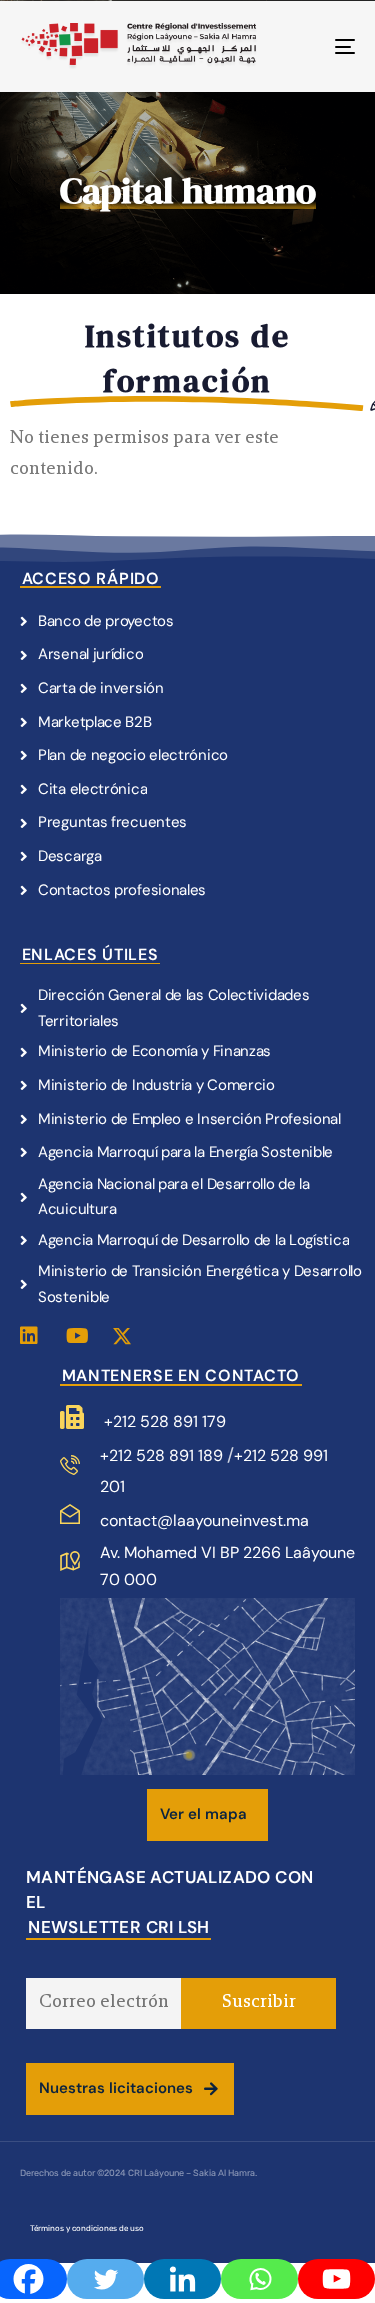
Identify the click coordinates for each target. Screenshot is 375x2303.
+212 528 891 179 (165, 1421)
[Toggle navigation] (299, 46)
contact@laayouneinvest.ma (204, 1520)
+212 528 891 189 (163, 1455)
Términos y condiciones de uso (87, 2228)
